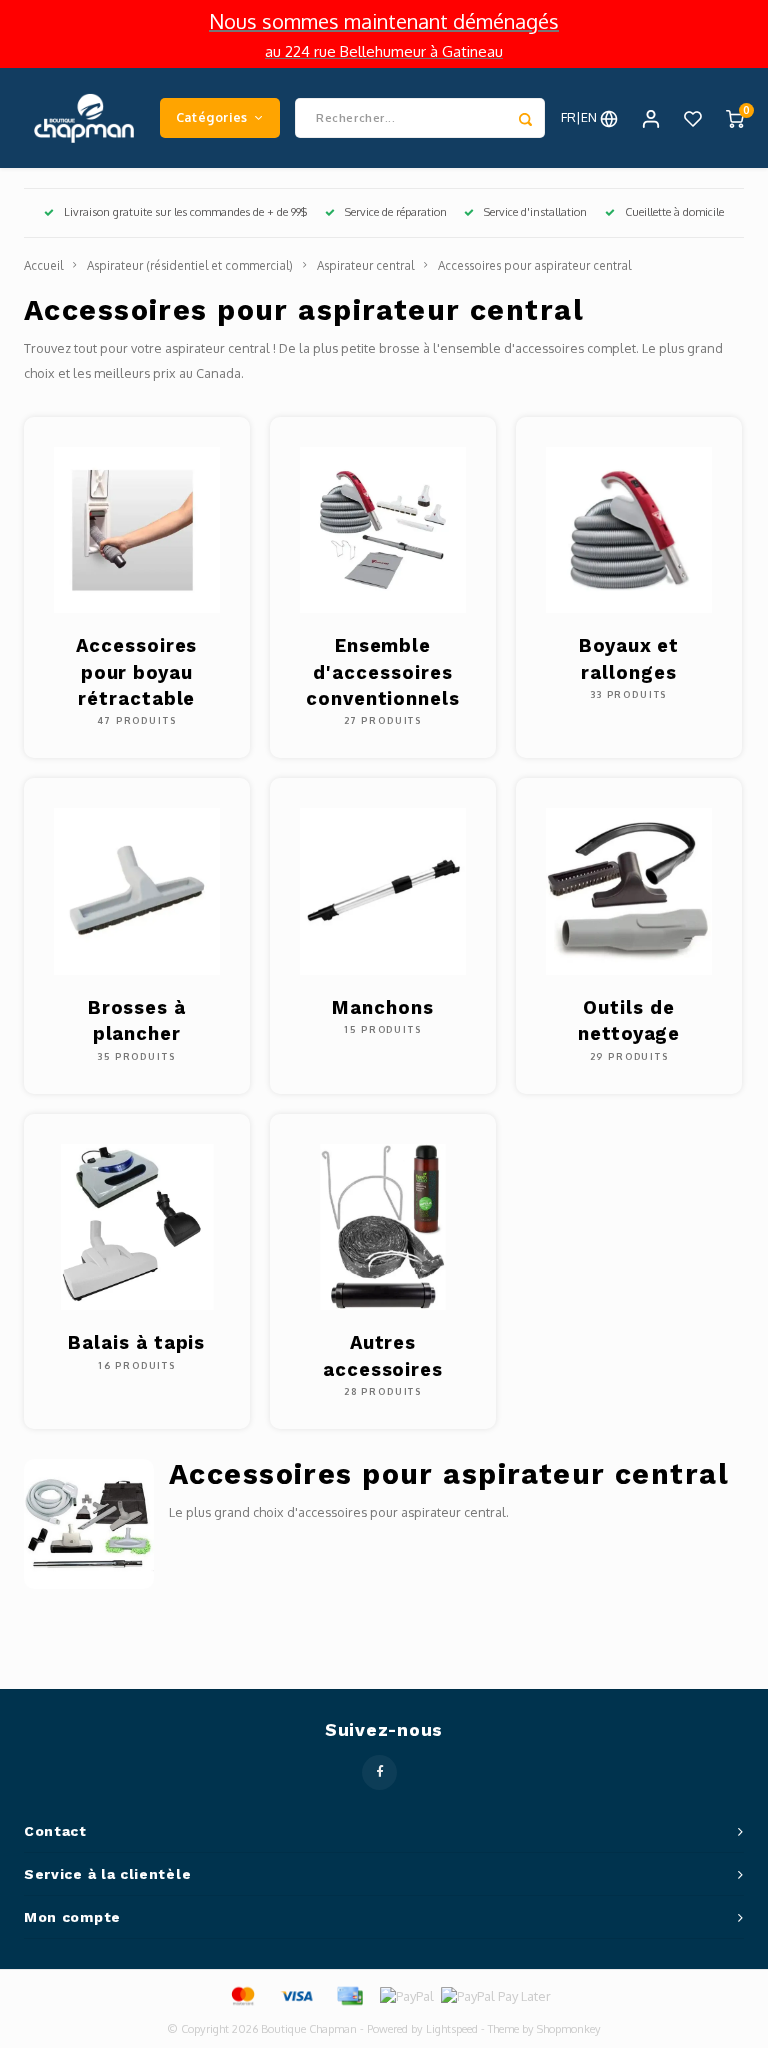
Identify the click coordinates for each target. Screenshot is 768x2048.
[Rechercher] (525, 118)
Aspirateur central (365, 265)
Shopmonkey (569, 2029)
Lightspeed (452, 2029)
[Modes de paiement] (242, 1995)
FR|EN (580, 117)
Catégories (212, 117)
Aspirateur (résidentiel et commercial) (190, 265)
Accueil (43, 265)
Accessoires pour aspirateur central (534, 265)
